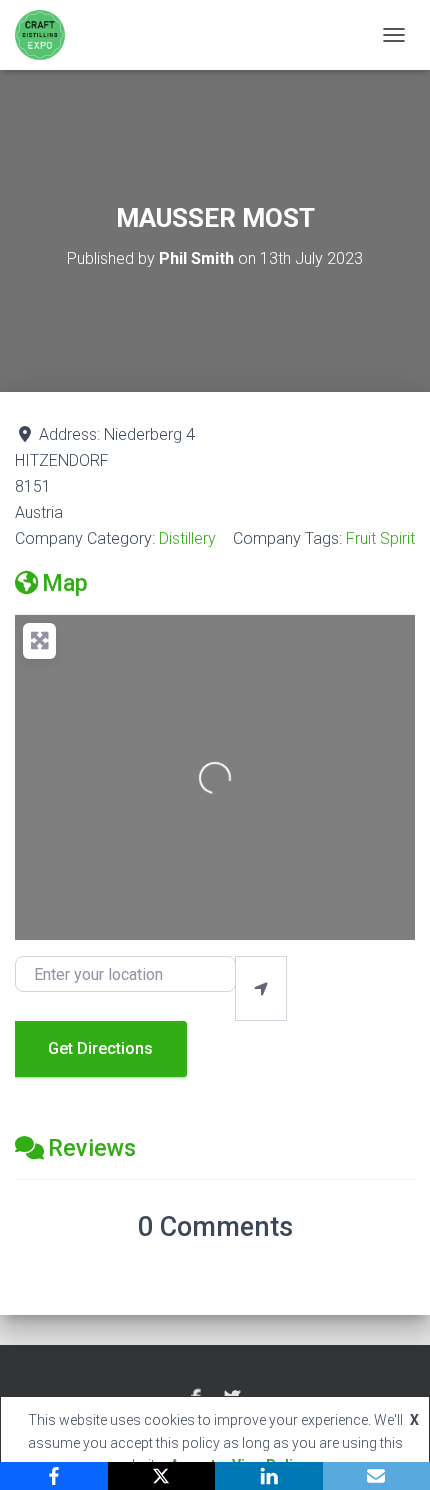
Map (65, 583)
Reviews (92, 1148)
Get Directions (100, 1048)
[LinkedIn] (269, 1476)
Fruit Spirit (380, 538)
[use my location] (261, 988)
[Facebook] (54, 1476)
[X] (162, 1476)
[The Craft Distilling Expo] (47, 35)
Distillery (187, 538)
